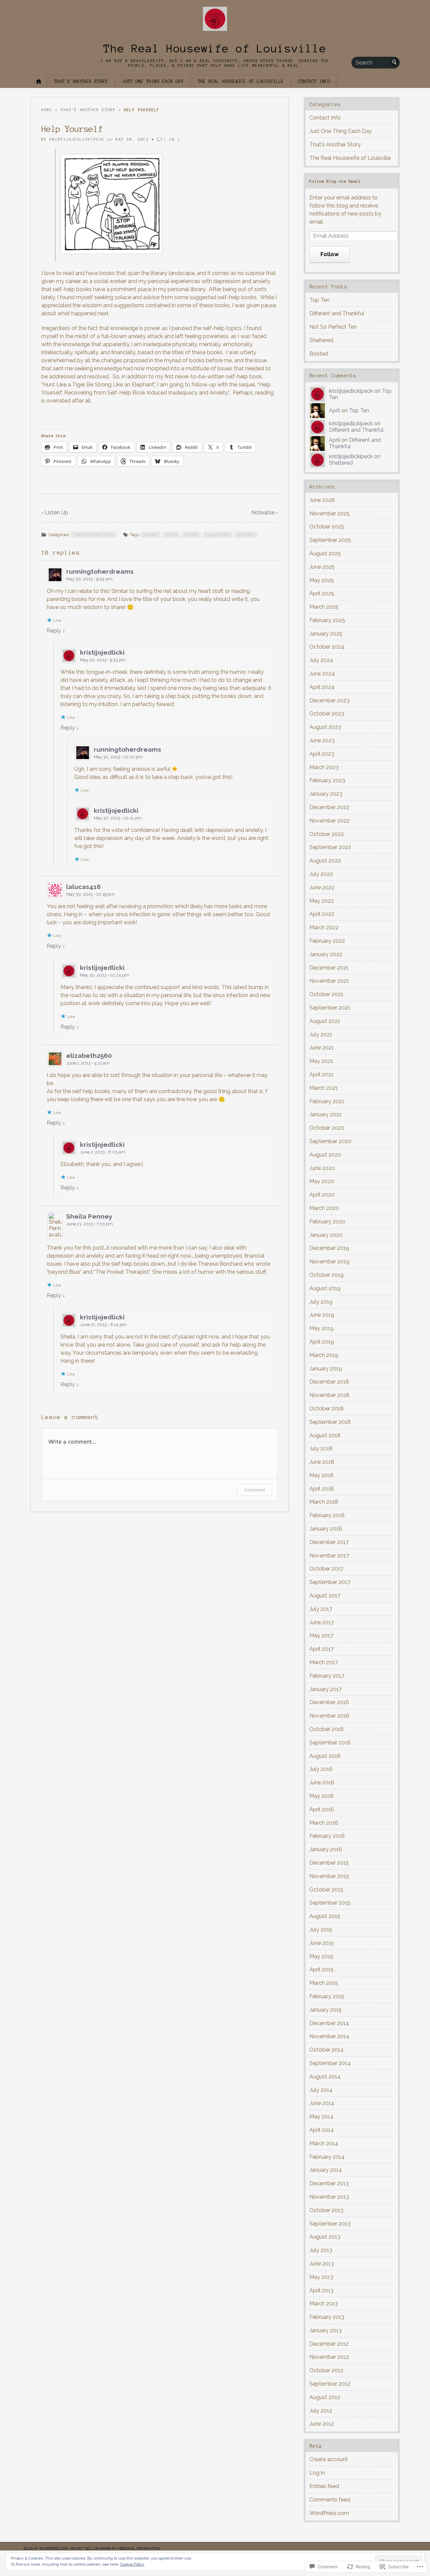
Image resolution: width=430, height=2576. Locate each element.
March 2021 (324, 1088)
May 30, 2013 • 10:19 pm (90, 894)
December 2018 (329, 1382)
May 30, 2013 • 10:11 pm (118, 818)
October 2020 (327, 1128)
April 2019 (322, 1342)
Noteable (263, 512)
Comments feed (330, 2500)
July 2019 (321, 1302)
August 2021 (325, 1021)
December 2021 (329, 968)
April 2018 (322, 1489)
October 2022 (327, 834)
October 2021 (326, 994)
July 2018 (321, 1448)
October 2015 (326, 1890)
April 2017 (321, 1649)
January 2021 (326, 1114)
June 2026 (322, 500)
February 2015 (327, 1996)
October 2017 (326, 1569)
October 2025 (327, 527)
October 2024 (327, 647)
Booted (319, 354)
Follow (330, 254)
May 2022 (322, 901)
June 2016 (322, 1783)
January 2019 (326, 1369)
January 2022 (326, 954)
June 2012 (322, 2424)
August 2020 (325, 1155)
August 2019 (325, 1288)
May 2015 (321, 1956)
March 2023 (324, 767)
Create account (329, 2459)
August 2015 (325, 1916)
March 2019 (324, 1355)
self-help (246, 535)
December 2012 (329, 2344)
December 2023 (329, 700)
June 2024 (322, 674)
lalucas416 (83, 887)
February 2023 (327, 780)
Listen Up (56, 512)
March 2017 (324, 1662)
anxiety (151, 535)
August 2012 (325, 2397)
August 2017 (325, 1596)
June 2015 (322, 1943)
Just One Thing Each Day (153, 81)
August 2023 (325, 727)
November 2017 (329, 1556)
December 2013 (329, 2183)
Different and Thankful (337, 313)
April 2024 (322, 687)
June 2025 (322, 567)
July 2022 (321, 874)
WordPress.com (329, 2513)
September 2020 (330, 1141)
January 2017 (326, 1689)
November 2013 (329, 2197)
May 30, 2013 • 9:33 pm (103, 660)
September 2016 (330, 1743)
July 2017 (321, 1609)
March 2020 (324, 1208)
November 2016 (329, 1716)
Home (47, 110)
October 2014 (327, 2050)
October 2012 (326, 2370)
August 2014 (325, 2077)
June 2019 (322, 1315)
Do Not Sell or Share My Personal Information (115, 2548)
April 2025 (322, 593)
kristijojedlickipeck (77, 139)
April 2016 (322, 1809)
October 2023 (327, 714)
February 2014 (327, 2157)
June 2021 (322, 1048)
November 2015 (329, 1876)
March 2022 (324, 927)
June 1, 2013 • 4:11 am (88, 1063)
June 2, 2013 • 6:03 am (103, 1152)
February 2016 (327, 1836)
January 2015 (326, 2010)
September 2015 (330, 1903)
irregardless (218, 535)
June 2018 (322, 1462)
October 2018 (327, 1409)
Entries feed (324, 2486)
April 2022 (322, 914)
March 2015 (324, 1983)
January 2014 (326, 2170)
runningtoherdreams (100, 571)
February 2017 (327, 1676)
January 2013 (326, 2330)
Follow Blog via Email (335, 181)
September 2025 (330, 540)
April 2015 (321, 1970)
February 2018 (327, 1515)
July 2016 (321, 1769)
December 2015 (329, 1863)
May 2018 (321, 1475)
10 (172, 139)
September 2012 (330, 2384)
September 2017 (330, 1582)
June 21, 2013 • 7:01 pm (90, 1224)
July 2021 (321, 1035)
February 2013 (327, 2317)
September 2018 (330, 1422)
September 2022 (330, 847)
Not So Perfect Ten (333, 327)
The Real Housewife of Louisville (215, 49)
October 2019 (327, 1275)
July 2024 (321, 660)
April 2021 (321, 1074)
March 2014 (324, 2143)
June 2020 (322, 1168)
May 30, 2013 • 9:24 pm (89, 579)
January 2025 (326, 634)
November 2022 (330, 821)
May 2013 (321, 2277)
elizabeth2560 (89, 1056)
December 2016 (329, 1702)
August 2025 (325, 553)
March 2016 (324, 1823)
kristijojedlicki (102, 652)
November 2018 (329, 1395)
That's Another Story (81, 81)
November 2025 (330, 513)
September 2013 (330, 2224)
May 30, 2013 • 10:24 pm (104, 975)
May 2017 (321, 1635)
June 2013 (322, 2264)
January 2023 (326, 794)
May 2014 (321, 2117)
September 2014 (330, 2063)
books (171, 535)
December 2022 (329, 807)
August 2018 (325, 1435)
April (334, 410)
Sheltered (321, 340)
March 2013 (324, 2304)
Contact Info (314, 81)
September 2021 (330, 1008)
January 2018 (326, 1529)
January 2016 (326, 1849)
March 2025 (324, 607)
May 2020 (322, 1181)
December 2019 (329, 1248)
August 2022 (325, 861)
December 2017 (329, 1542)
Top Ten (319, 300)
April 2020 (322, 1195)
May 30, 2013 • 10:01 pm (118, 757)
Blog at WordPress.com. (46, 2548)
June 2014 (322, 2103)
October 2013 (326, 2210)
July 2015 (321, 1930)
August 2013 (325, 2237)
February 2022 (327, 941)
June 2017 (322, 1622)
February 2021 (327, 1101)
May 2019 (321, 1328)
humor (191, 535)
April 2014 (322, 2130)
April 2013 (321, 2290)
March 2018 (324, 1502)
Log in (317, 2473)
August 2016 (325, 1756)
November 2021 (329, 981)
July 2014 (321, 2090)
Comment (254, 1490)
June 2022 (322, 887)
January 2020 (326, 1235)
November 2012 (329, 2357)
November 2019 (329, 1261)
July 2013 (321, 2250)
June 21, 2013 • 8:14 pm (103, 1325)
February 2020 (327, 1222)
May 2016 (321, 1796)
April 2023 (322, 754)
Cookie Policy (132, 2564)
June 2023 (322, 740)
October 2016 (327, 1729)
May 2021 (321, 1061)
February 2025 (327, 620)
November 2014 (329, 2036)
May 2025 (322, 580)
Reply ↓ (56, 631)
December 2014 (329, 2023)
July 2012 (321, 2411)
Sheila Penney (89, 1216)
